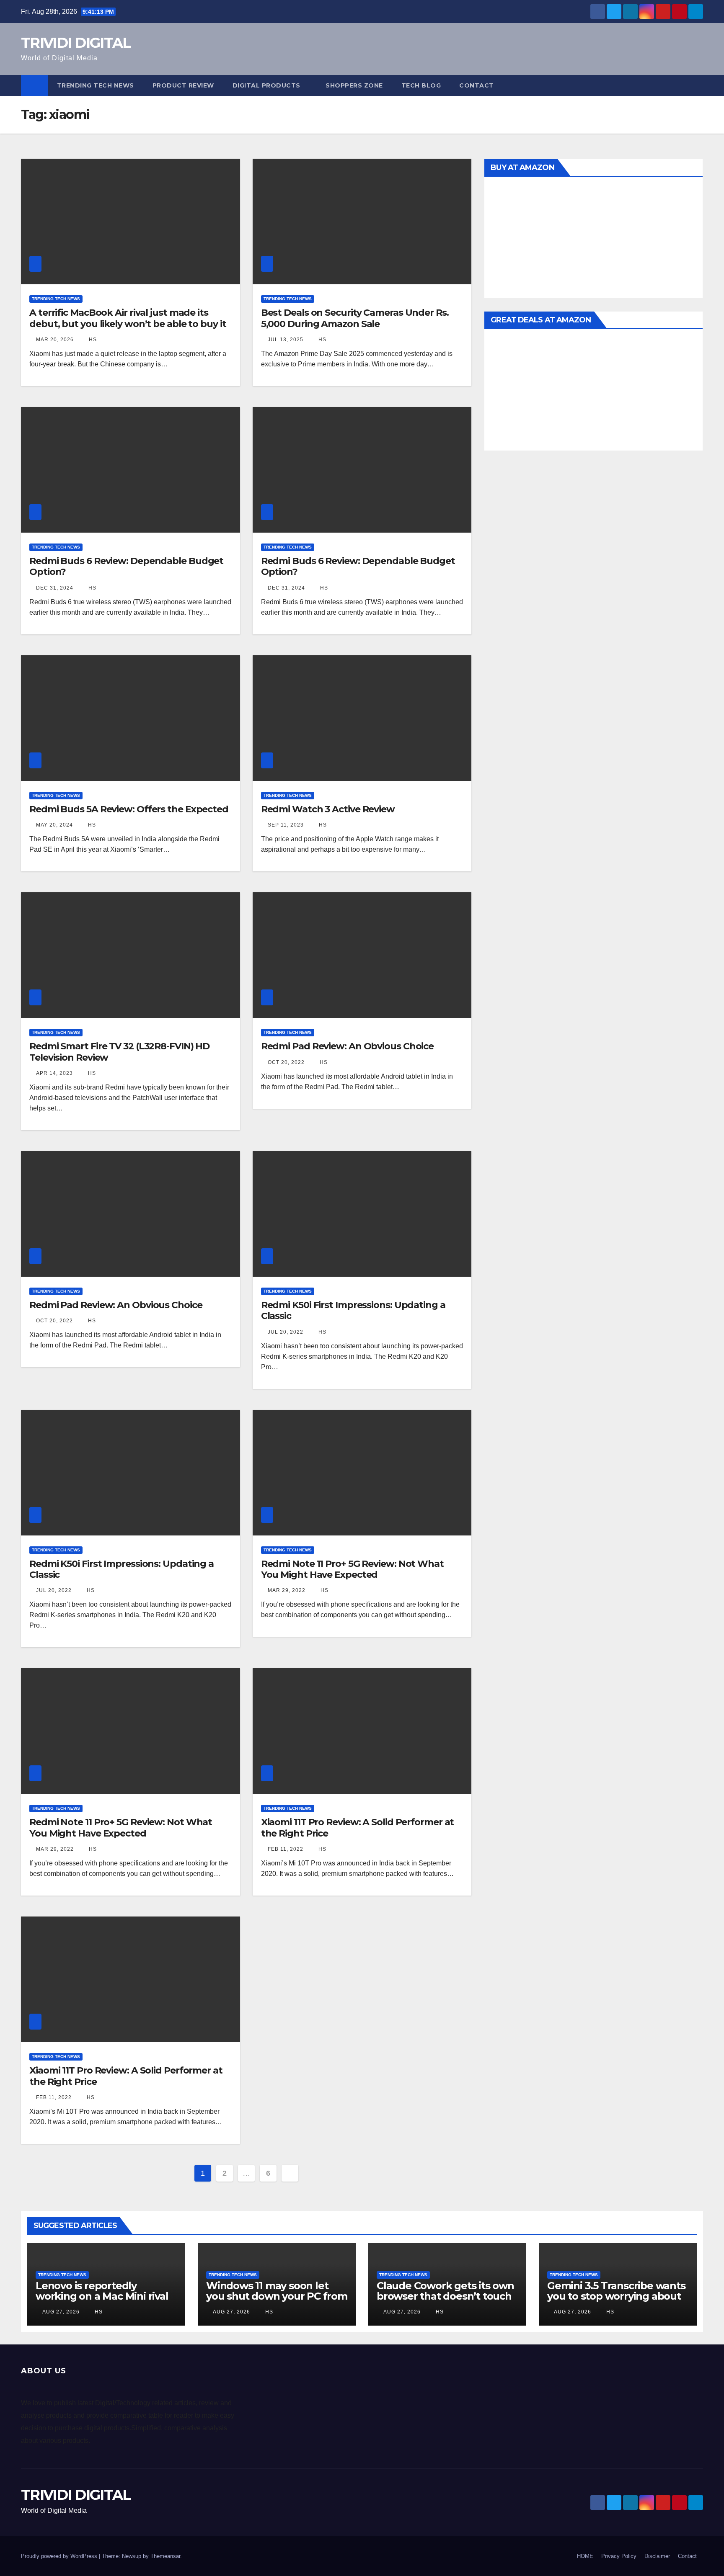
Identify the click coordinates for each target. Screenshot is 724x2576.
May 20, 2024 (54, 825)
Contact (477, 85)
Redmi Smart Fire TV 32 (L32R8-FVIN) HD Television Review (119, 1052)
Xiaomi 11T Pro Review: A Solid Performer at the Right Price (358, 1828)
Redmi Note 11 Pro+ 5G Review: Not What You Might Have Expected (352, 1569)
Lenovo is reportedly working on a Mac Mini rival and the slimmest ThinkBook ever (102, 2301)
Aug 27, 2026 (61, 2312)
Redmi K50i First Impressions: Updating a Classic (353, 1310)
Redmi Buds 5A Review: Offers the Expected (129, 809)
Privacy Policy (619, 2556)
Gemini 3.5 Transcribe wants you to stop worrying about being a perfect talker (616, 2296)
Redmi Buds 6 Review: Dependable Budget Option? (126, 566)
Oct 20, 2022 (286, 1062)
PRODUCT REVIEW (183, 85)
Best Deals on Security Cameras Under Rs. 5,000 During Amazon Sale (355, 318)
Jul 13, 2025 (286, 340)
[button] (697, 85)
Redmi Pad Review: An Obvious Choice (348, 1046)
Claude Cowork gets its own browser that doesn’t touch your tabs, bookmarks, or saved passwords (445, 2301)
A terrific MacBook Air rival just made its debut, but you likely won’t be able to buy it (128, 318)
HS (92, 340)
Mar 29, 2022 (287, 1590)
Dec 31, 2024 (55, 588)
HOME (585, 2556)
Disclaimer (657, 2556)
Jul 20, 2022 (286, 1332)
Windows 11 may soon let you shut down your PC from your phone (277, 2296)
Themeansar (165, 2556)
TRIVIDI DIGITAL (76, 43)
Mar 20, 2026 (55, 340)
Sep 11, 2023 (286, 825)
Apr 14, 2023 (54, 1073)
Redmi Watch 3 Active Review (328, 809)
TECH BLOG (421, 85)
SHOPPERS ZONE (354, 85)
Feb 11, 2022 (286, 1849)
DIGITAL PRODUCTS (266, 85)
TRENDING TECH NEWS (96, 85)
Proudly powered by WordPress (60, 2556)
